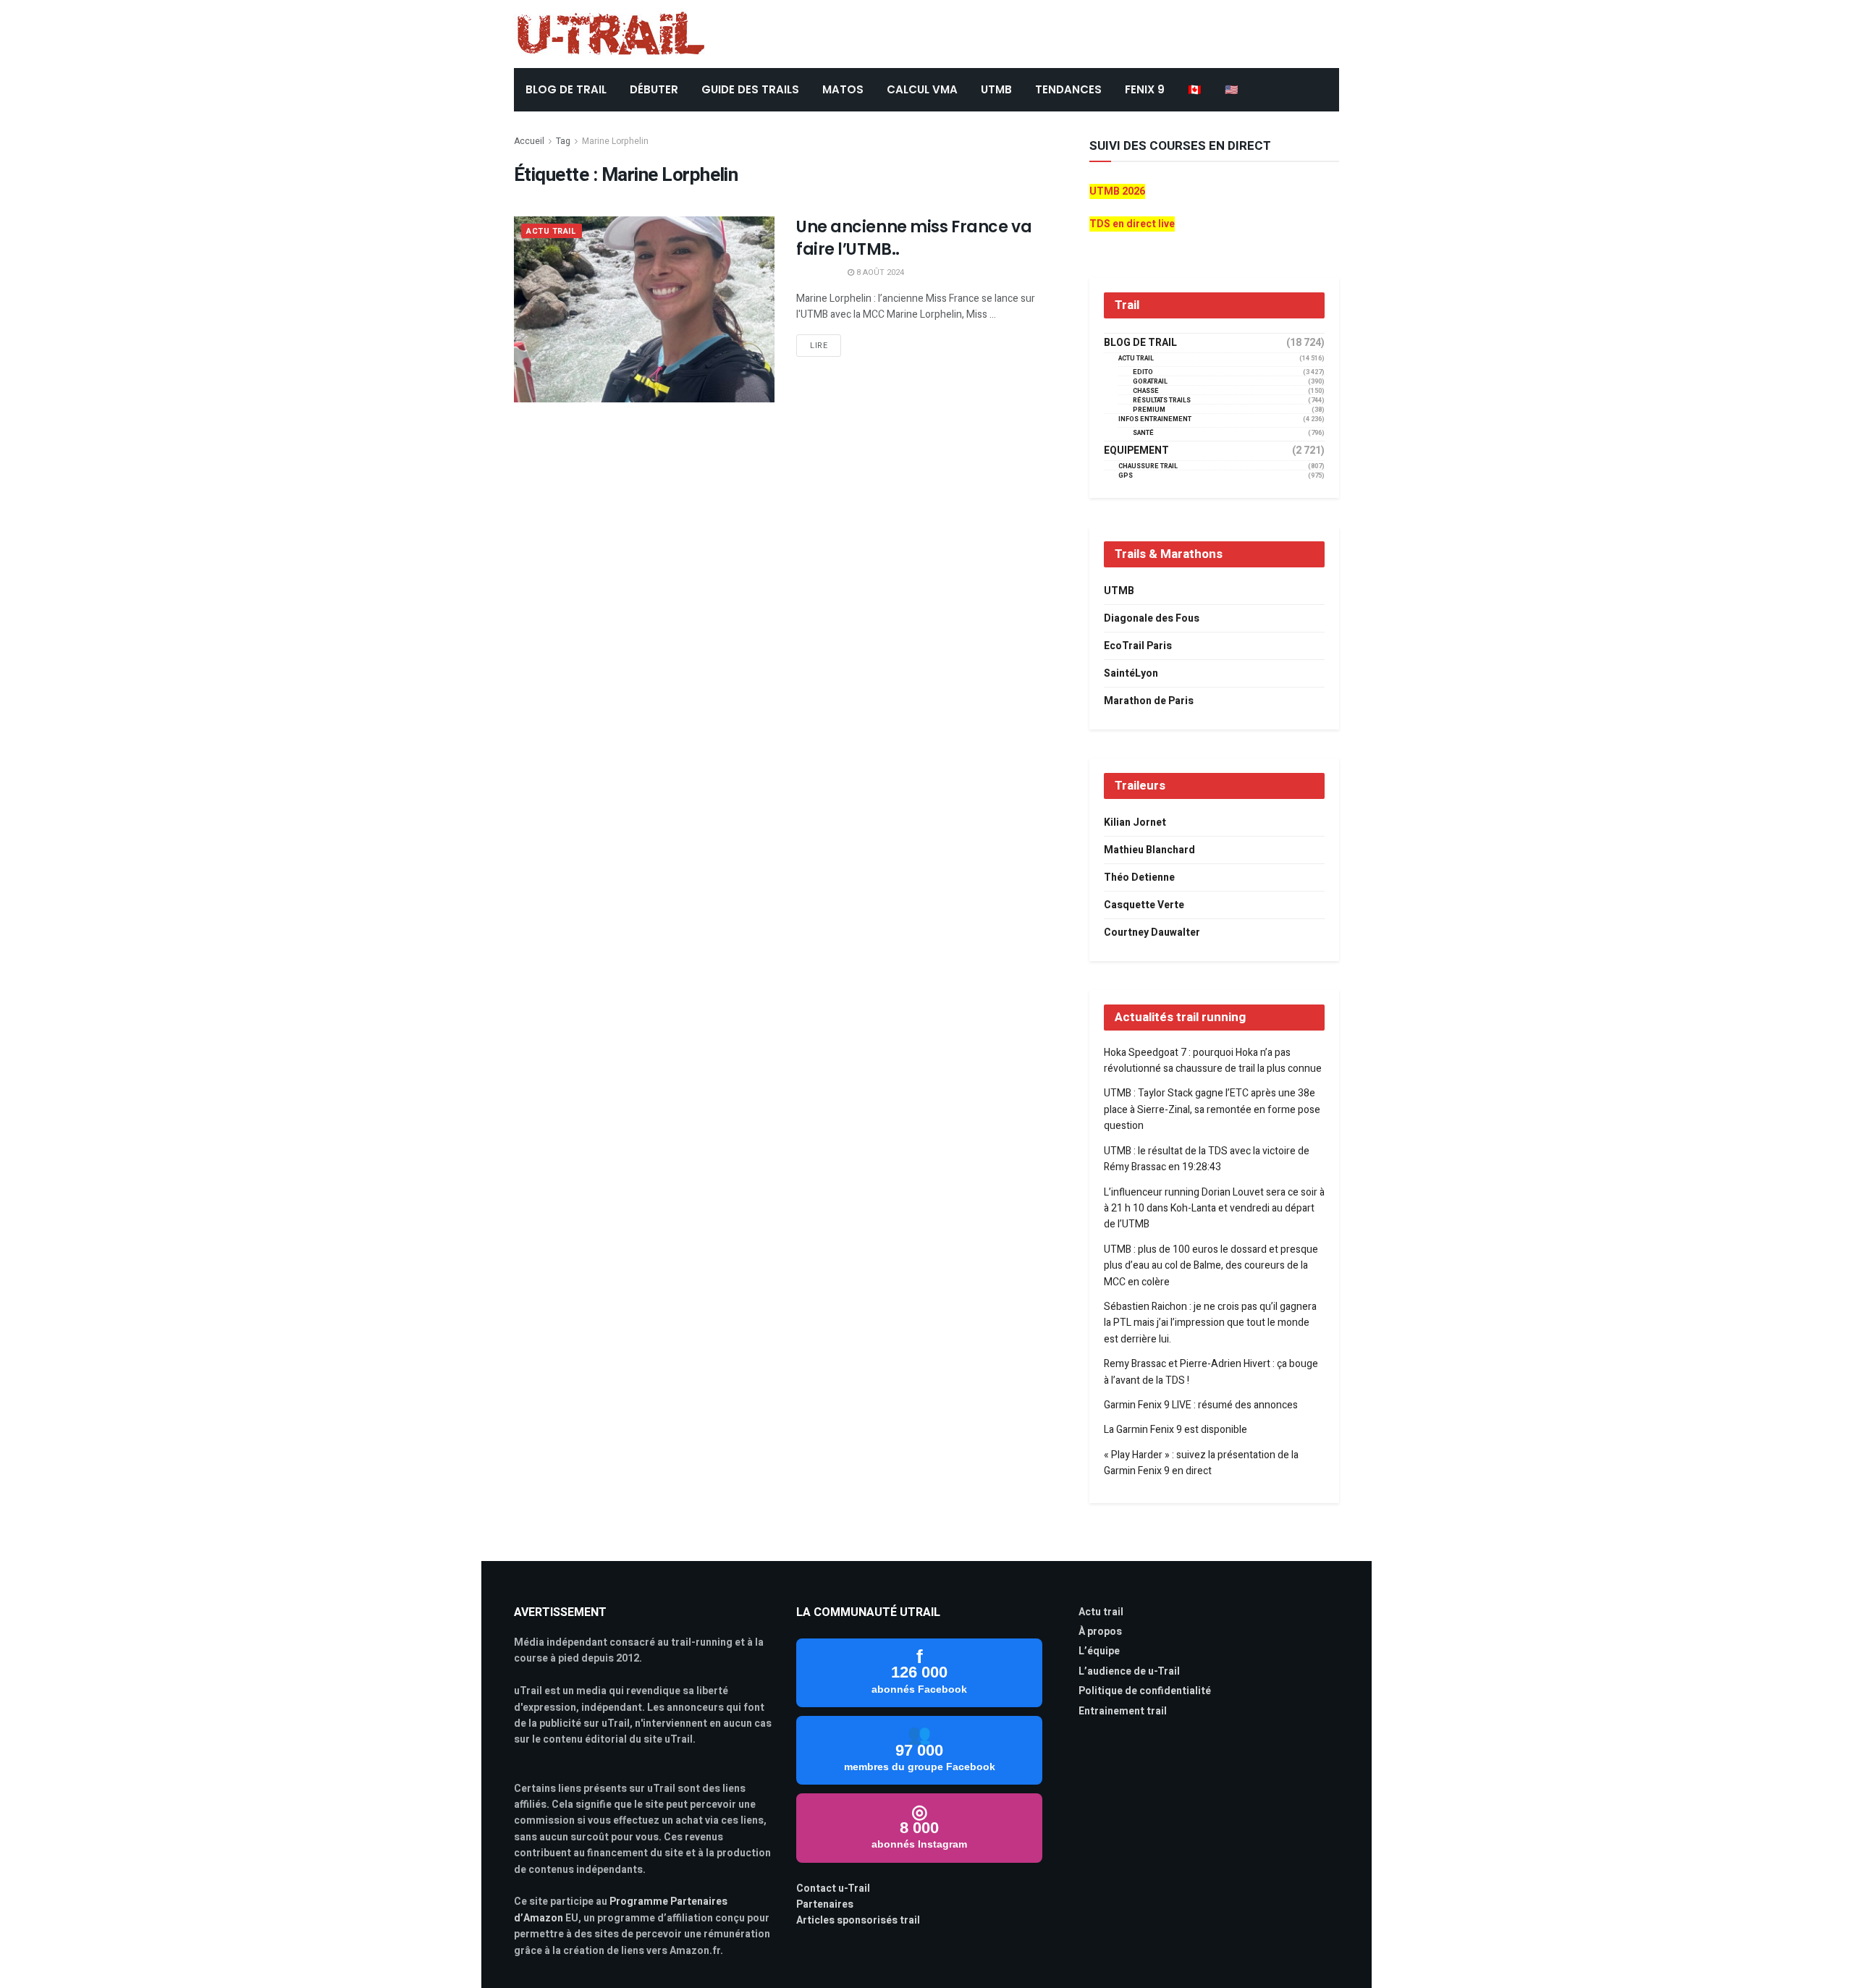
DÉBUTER (654, 89)
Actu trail (1101, 1612)
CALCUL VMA (922, 89)
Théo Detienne (1139, 877)
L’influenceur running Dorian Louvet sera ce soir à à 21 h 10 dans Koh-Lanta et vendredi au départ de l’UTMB (1214, 1209)
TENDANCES (1068, 89)
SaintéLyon (1131, 673)
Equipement (1136, 451)
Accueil (529, 141)
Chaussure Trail (1148, 466)
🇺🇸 (1232, 89)
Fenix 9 (1145, 89)
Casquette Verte (1144, 905)
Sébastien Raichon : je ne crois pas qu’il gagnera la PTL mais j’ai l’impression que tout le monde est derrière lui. (1210, 1323)
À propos (1100, 1632)
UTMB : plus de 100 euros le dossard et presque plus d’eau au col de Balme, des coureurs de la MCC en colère (1211, 1266)
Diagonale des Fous (1152, 618)
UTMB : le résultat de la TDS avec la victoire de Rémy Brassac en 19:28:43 (1207, 1159)
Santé (1143, 433)
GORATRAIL (1150, 382)
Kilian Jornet (1135, 822)
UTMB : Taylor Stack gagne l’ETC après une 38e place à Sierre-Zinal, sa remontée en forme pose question (1212, 1109)
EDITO (1143, 372)
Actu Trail (552, 231)
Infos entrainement (1155, 419)
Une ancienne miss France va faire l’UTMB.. (914, 238)
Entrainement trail (1123, 1711)
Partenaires (825, 1904)
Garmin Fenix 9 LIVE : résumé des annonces (1201, 1405)
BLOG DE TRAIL (566, 89)
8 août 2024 (879, 272)
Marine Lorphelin (615, 141)
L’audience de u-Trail (1129, 1671)
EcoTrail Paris (1138, 646)
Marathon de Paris (1149, 701)
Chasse (1146, 391)
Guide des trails (750, 89)
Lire (819, 346)
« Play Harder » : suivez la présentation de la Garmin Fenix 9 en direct (1201, 1463)
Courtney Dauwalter (1152, 932)
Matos (843, 89)
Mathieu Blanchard (1149, 850)
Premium (1149, 410)
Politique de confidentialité (1145, 1691)
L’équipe (1099, 1651)
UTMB (996, 89)
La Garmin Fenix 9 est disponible (1175, 1430)
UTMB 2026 (1117, 191)
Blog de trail (1140, 343)
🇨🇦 (1195, 89)
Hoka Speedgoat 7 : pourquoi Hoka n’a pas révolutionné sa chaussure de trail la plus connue (1213, 1061)
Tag (563, 141)
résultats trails (1162, 401)
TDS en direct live (1132, 224)
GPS (1126, 476)
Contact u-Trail (833, 1888)
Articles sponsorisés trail (858, 1920)
